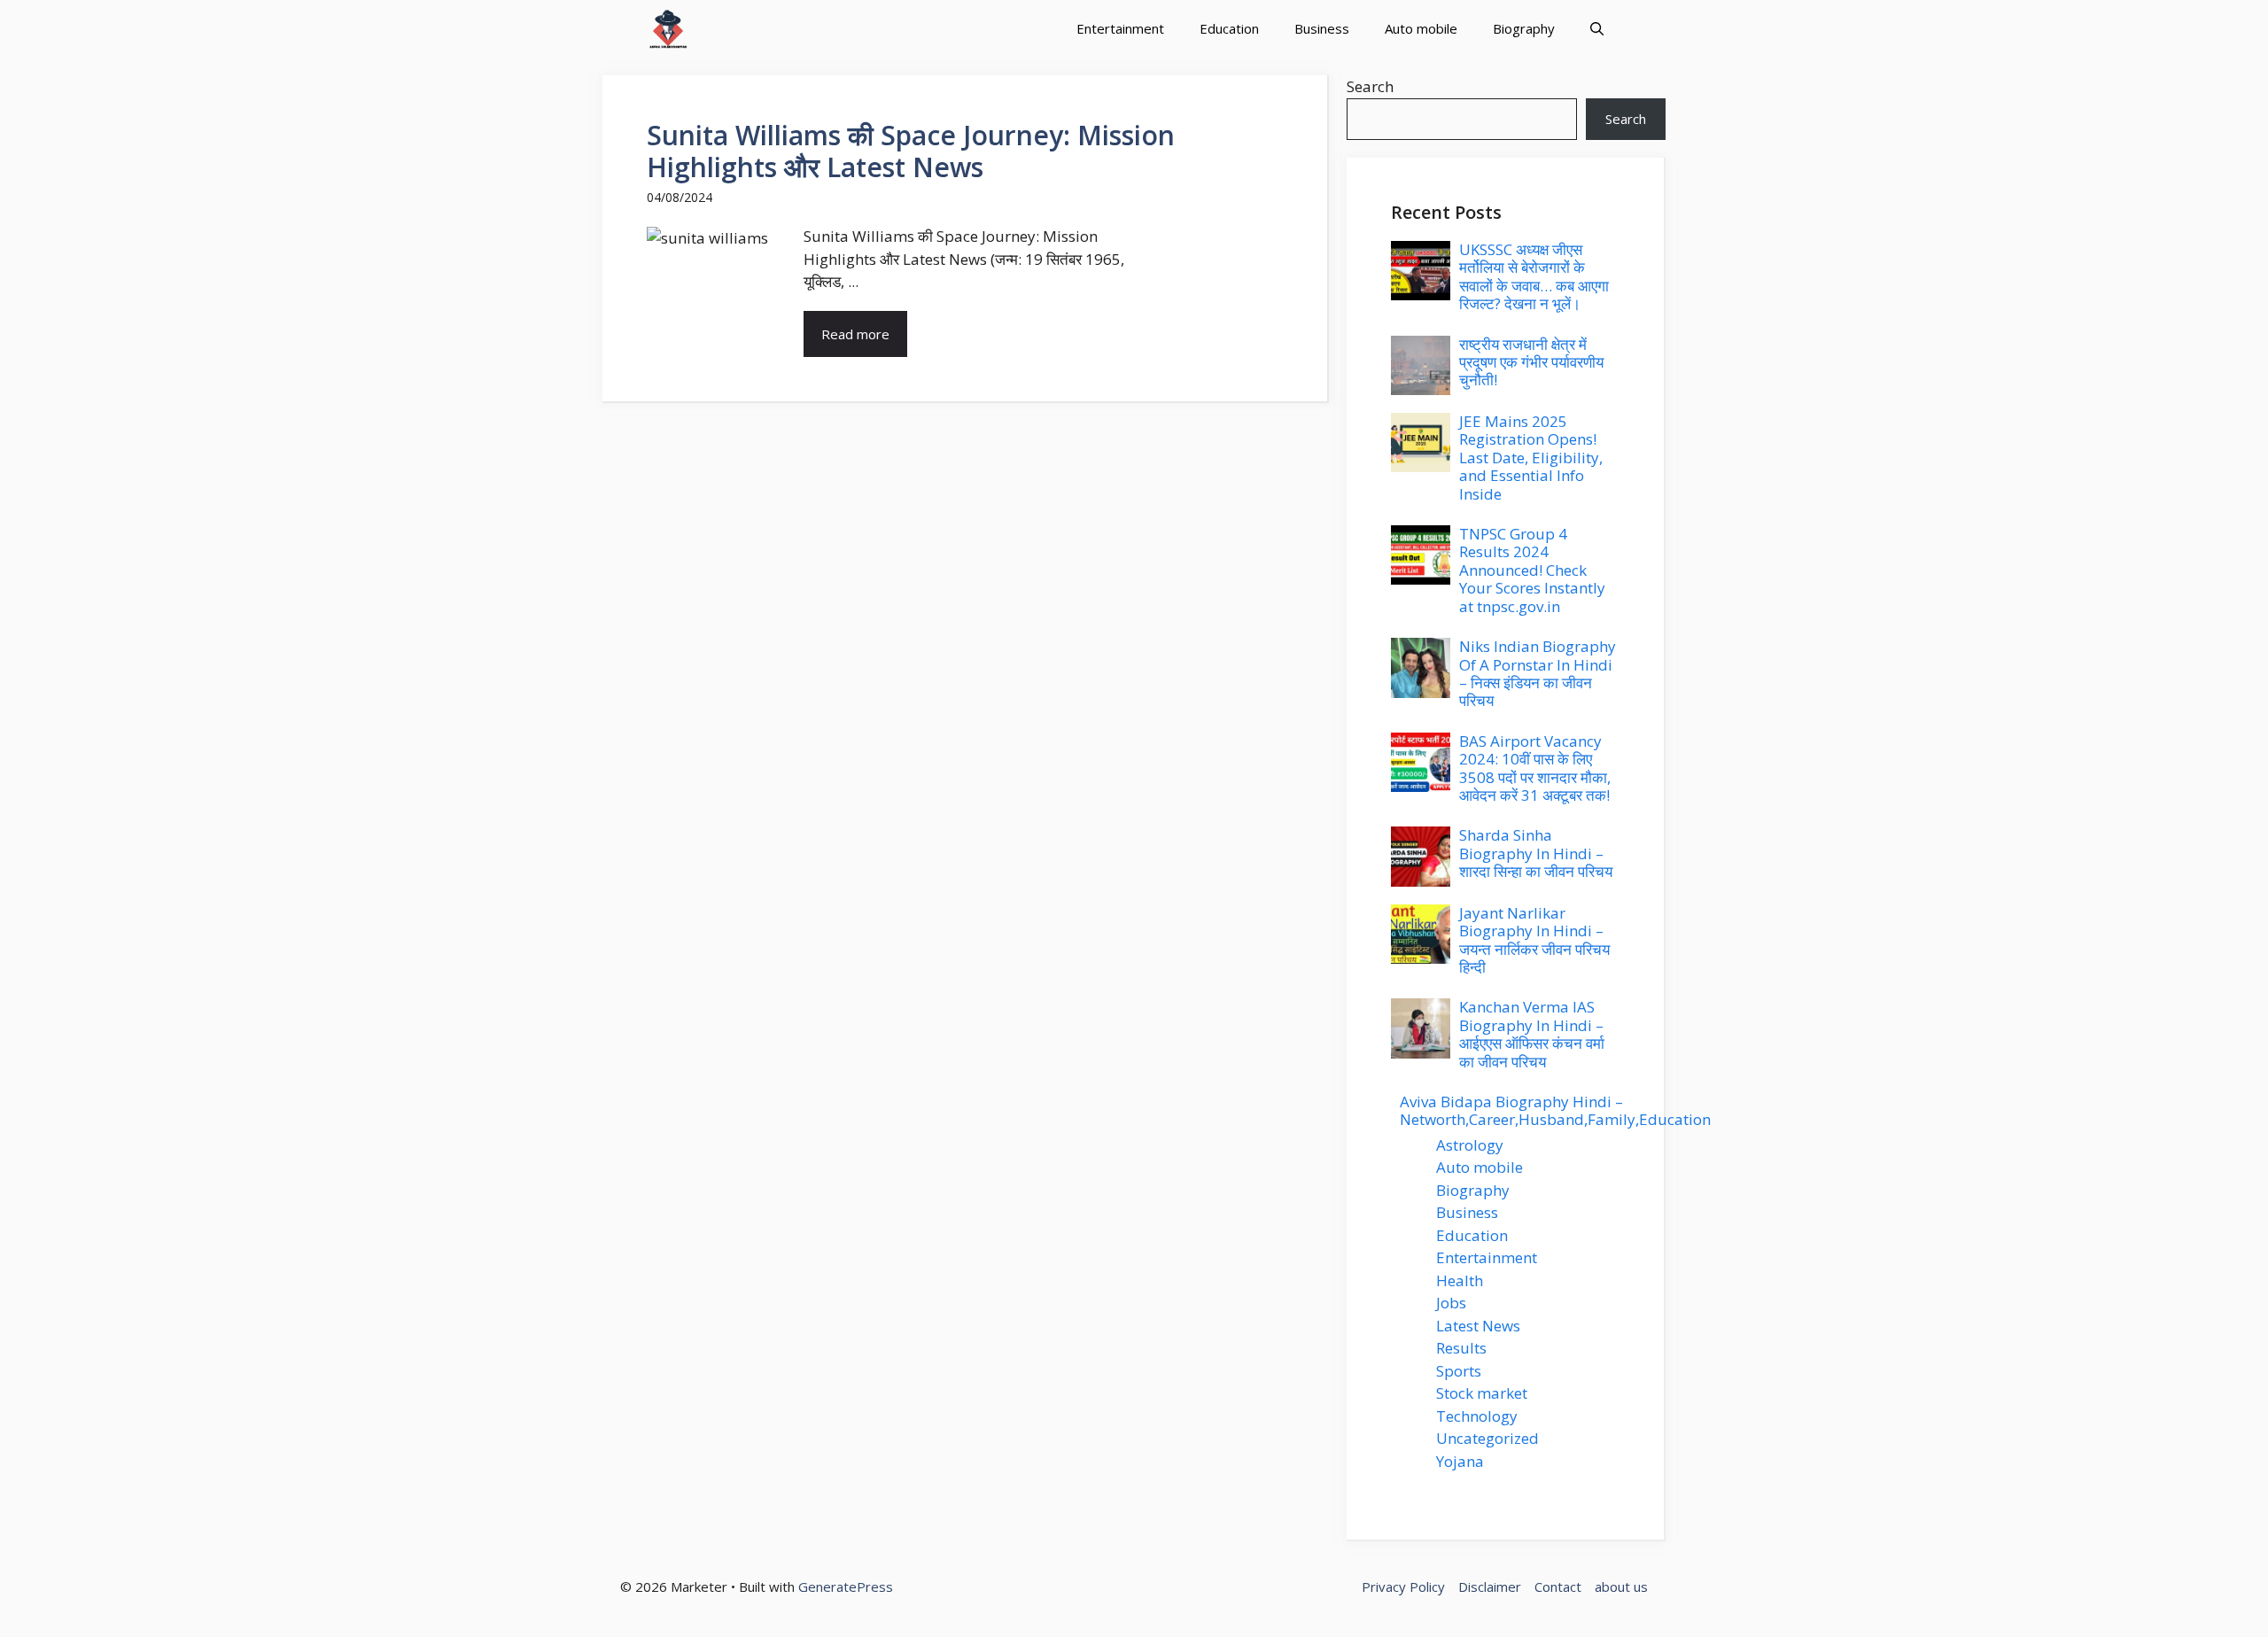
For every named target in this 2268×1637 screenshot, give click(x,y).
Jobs (1451, 1303)
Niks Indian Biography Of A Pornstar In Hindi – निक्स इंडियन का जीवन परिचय (1538, 673)
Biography (1524, 28)
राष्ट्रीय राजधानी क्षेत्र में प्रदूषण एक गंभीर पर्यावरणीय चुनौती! (1531, 362)
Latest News (1478, 1326)
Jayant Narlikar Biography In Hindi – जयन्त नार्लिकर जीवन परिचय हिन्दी (1534, 940)
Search (1370, 86)
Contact (1558, 1587)
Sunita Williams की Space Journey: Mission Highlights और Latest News (911, 151)
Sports (1459, 1371)
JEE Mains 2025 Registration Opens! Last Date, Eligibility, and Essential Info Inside (1531, 458)
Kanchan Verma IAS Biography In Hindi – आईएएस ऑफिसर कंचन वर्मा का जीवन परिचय (1532, 1034)
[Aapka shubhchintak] (668, 29)
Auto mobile (1421, 28)
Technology (1477, 1416)
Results (1461, 1348)
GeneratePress (846, 1587)
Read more (855, 334)
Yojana (1460, 1461)
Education (1229, 28)
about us (1621, 1587)
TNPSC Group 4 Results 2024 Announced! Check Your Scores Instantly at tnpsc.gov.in (1532, 570)
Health (1460, 1280)
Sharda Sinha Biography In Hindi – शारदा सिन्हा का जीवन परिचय (1536, 853)
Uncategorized (1487, 1438)
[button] (1597, 29)
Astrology (1470, 1145)
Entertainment (1120, 28)
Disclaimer (1490, 1587)
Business (1322, 28)
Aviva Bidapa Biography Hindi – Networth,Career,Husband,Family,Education (1555, 1110)
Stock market (1482, 1393)
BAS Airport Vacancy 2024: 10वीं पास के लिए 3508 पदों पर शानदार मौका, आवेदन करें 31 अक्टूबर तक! (1535, 768)
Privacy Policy (1403, 1587)
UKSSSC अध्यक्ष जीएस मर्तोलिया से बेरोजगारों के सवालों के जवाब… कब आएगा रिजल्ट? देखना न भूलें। (1534, 276)
